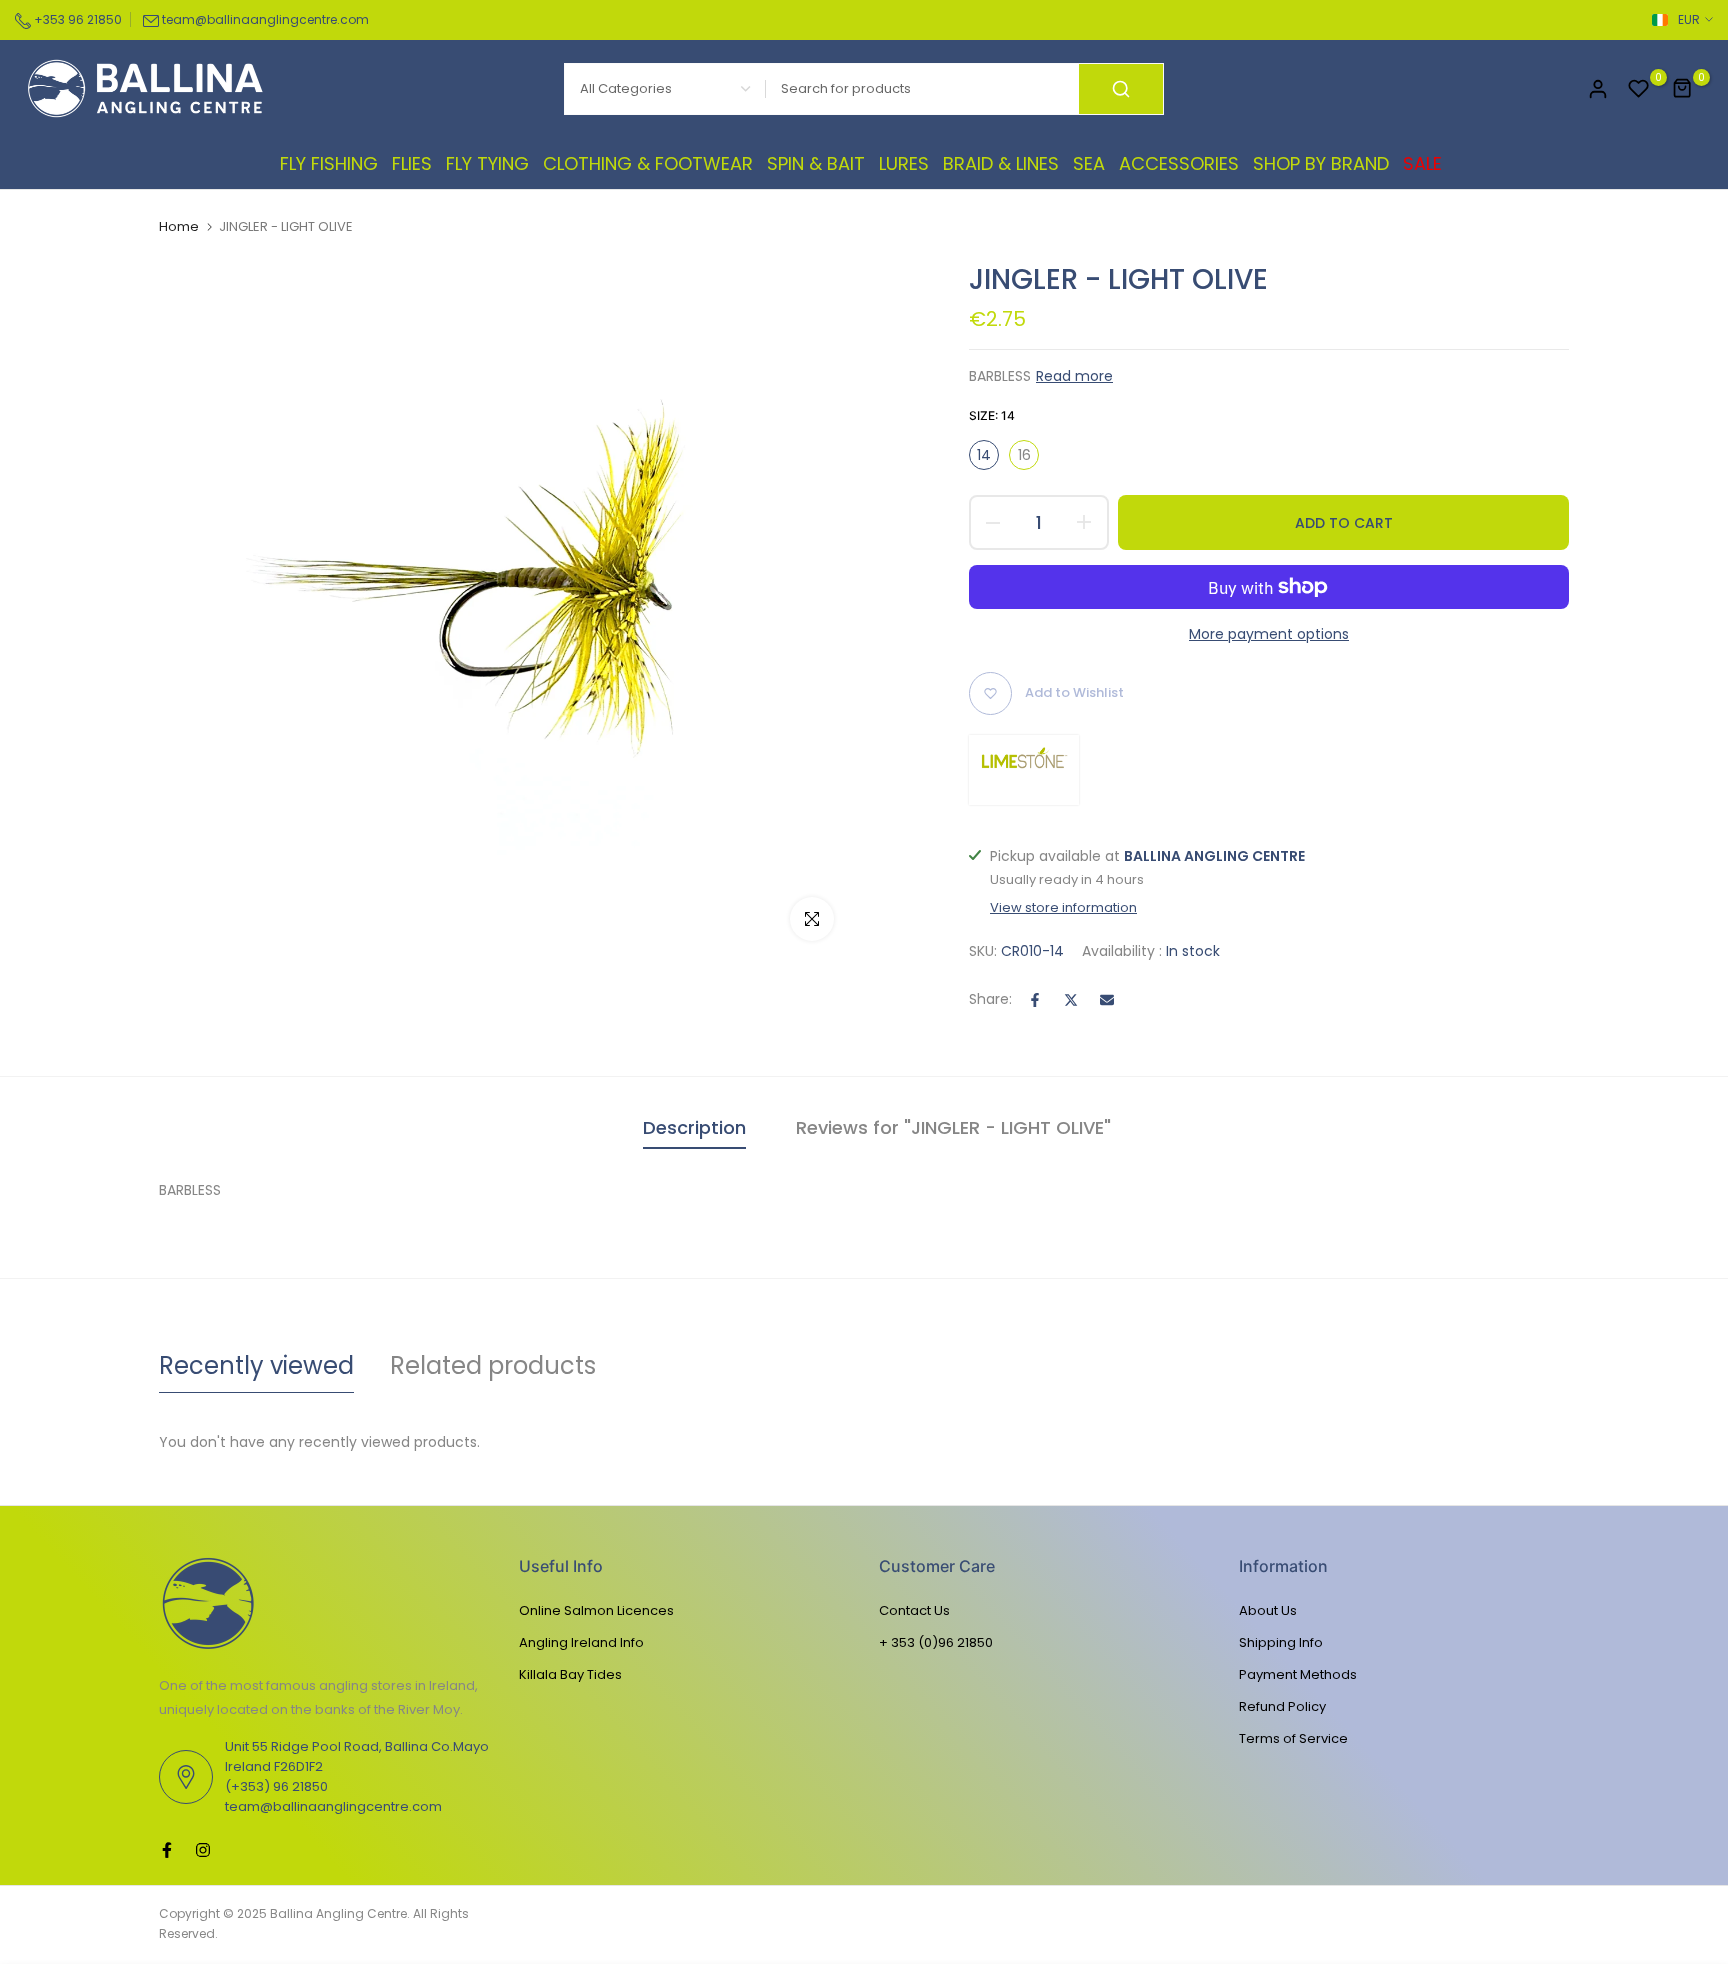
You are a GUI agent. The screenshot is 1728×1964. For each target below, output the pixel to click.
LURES (904, 163)
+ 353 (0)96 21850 (936, 1642)
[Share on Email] (1107, 1000)
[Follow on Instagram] (203, 1850)
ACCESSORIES (1179, 163)
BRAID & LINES (1001, 163)
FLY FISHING (329, 163)
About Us (1268, 1610)
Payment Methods (1298, 1674)
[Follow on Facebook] (167, 1850)
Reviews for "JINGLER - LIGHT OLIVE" (953, 1127)
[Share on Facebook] (1035, 1000)
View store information (1063, 908)
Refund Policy (1282, 1706)
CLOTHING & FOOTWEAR (648, 163)
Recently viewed (256, 1365)
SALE (1422, 163)
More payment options (1269, 634)
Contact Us (914, 1610)
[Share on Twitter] (1071, 1000)
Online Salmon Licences (596, 1610)
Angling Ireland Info (581, 1642)
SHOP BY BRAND (1321, 163)
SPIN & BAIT (816, 163)
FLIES (412, 163)
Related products (493, 1365)
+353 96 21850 (76, 19)
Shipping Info (1281, 1642)
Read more (1074, 376)
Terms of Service (1293, 1738)
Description (694, 1127)
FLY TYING (487, 163)
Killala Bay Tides (570, 1674)
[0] (1639, 89)
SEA (1089, 163)
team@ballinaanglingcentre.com (265, 19)
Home (179, 227)
